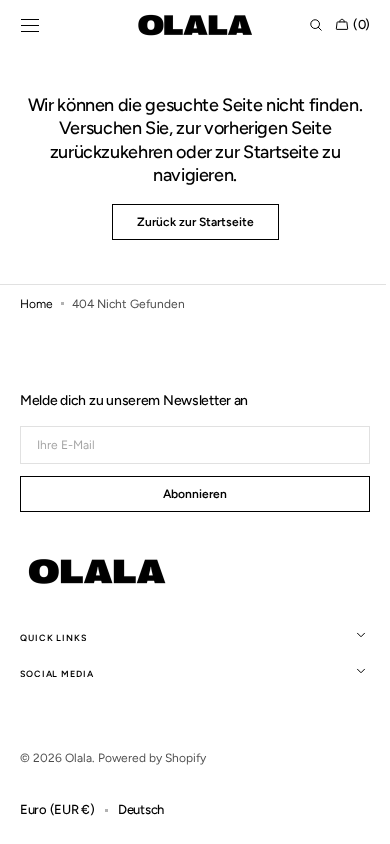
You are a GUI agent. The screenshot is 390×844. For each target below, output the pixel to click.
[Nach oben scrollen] (345, 814)
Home (36, 304)
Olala (78, 758)
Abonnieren (188, 494)
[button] (30, 25)
